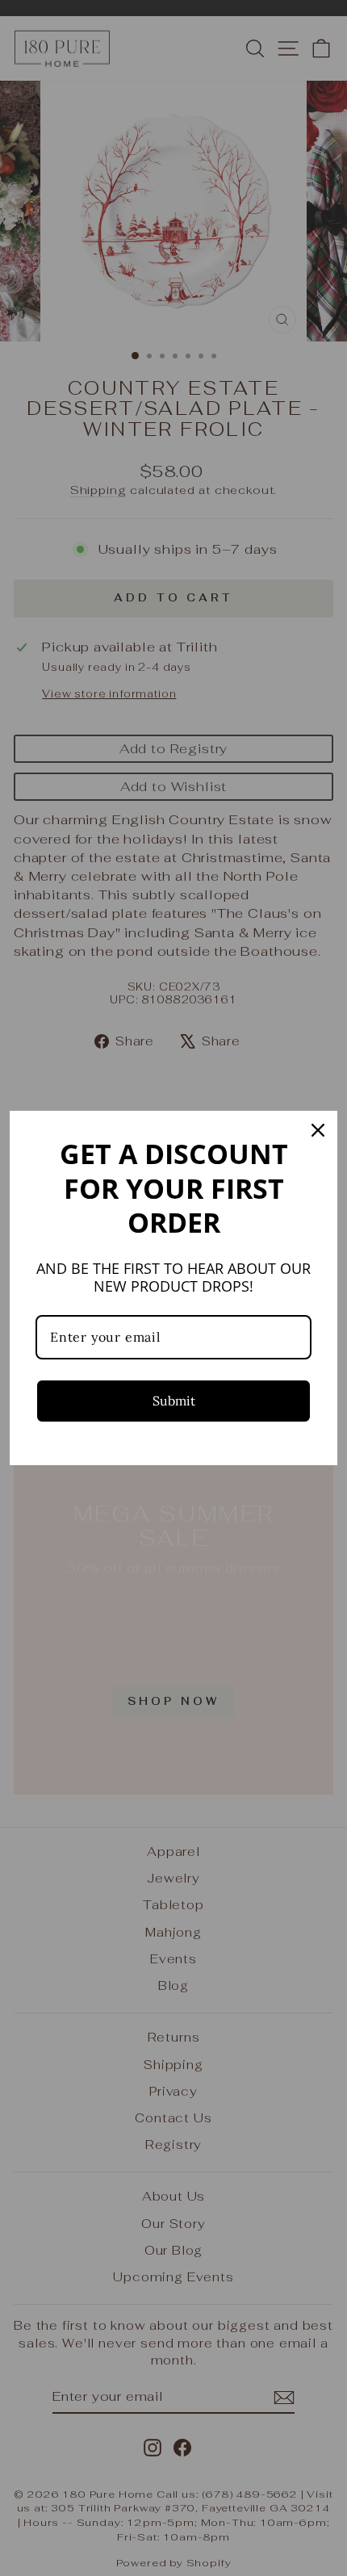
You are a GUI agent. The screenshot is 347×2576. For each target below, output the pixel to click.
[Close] (318, 1130)
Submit (174, 1401)
